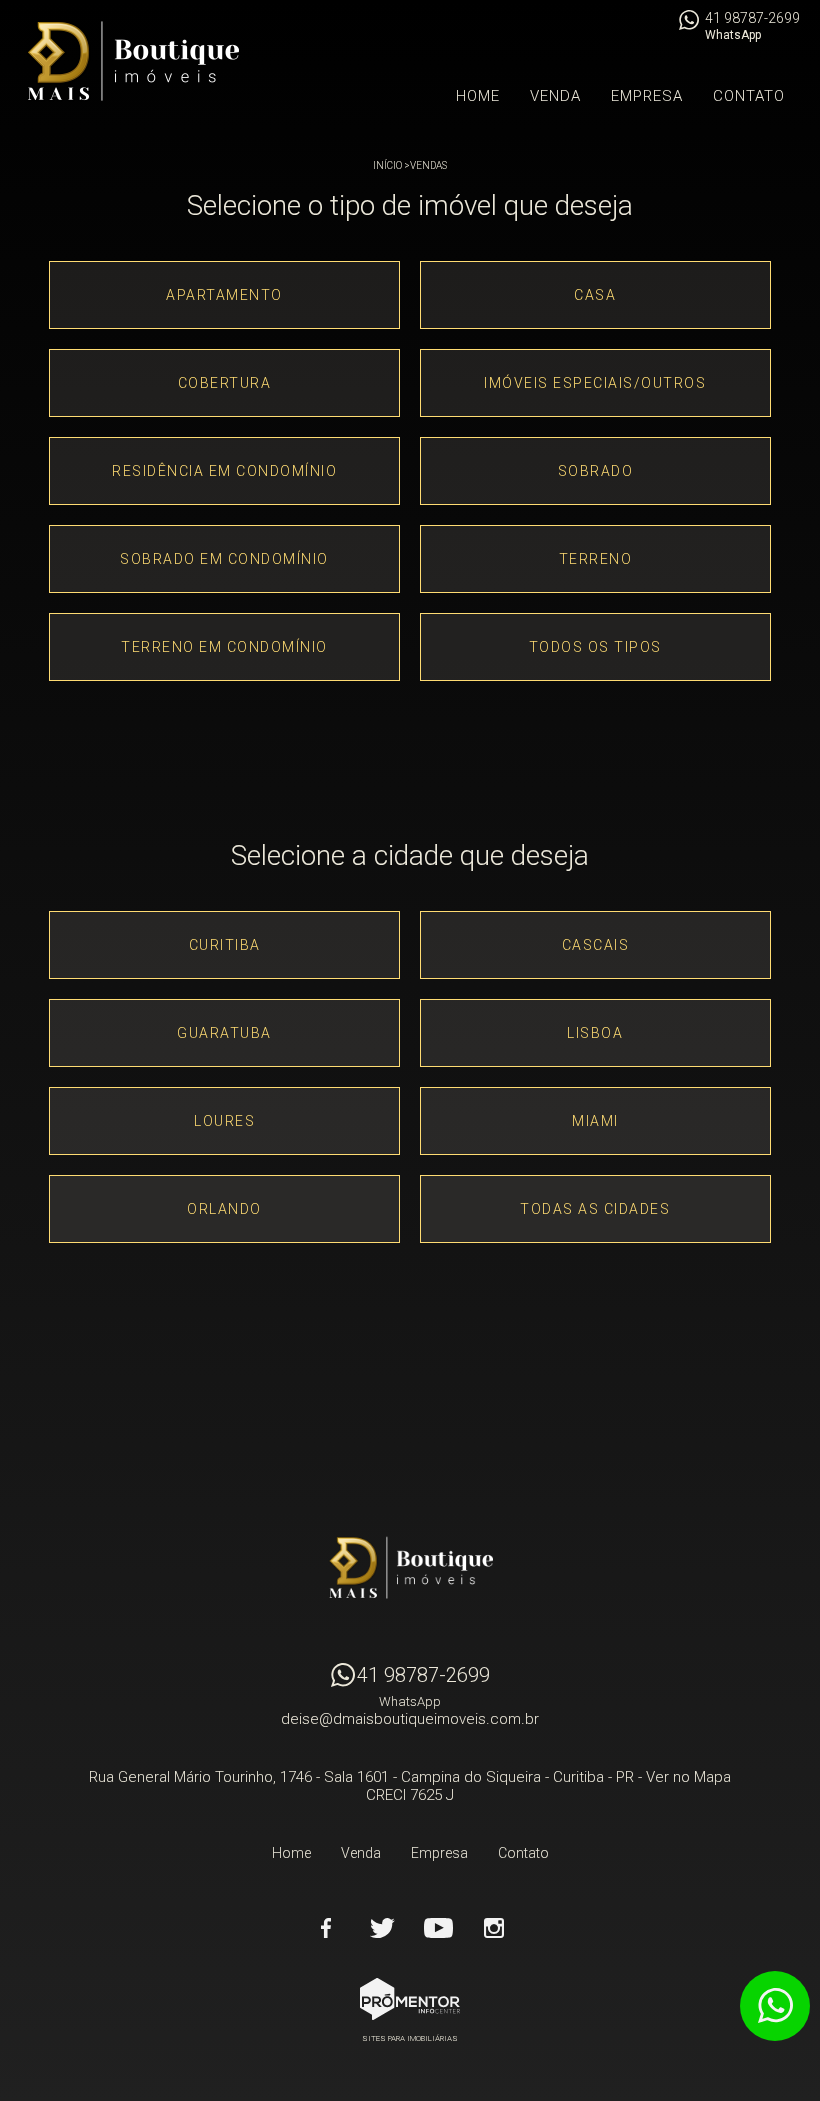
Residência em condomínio (224, 471)
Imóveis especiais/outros (595, 383)
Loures (224, 1121)
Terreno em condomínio (224, 647)
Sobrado (596, 471)
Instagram (494, 1928)
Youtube (438, 1928)
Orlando (224, 1209)
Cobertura (225, 383)
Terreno (596, 559)
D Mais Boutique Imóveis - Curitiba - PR (410, 1568)
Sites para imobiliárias (410, 2038)
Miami (595, 1121)
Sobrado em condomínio (224, 559)
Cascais (596, 945)
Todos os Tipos (595, 647)
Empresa (647, 96)
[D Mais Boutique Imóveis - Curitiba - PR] (132, 61)
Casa (595, 295)
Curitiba (225, 945)
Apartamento (224, 295)
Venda (555, 96)
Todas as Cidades (595, 1209)
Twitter (382, 1928)
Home (478, 96)
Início (387, 165)
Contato (749, 96)
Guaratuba (224, 1033)
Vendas (428, 165)
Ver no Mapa (688, 1777)
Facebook (326, 1928)
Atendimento (775, 2006)
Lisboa (595, 1033)
